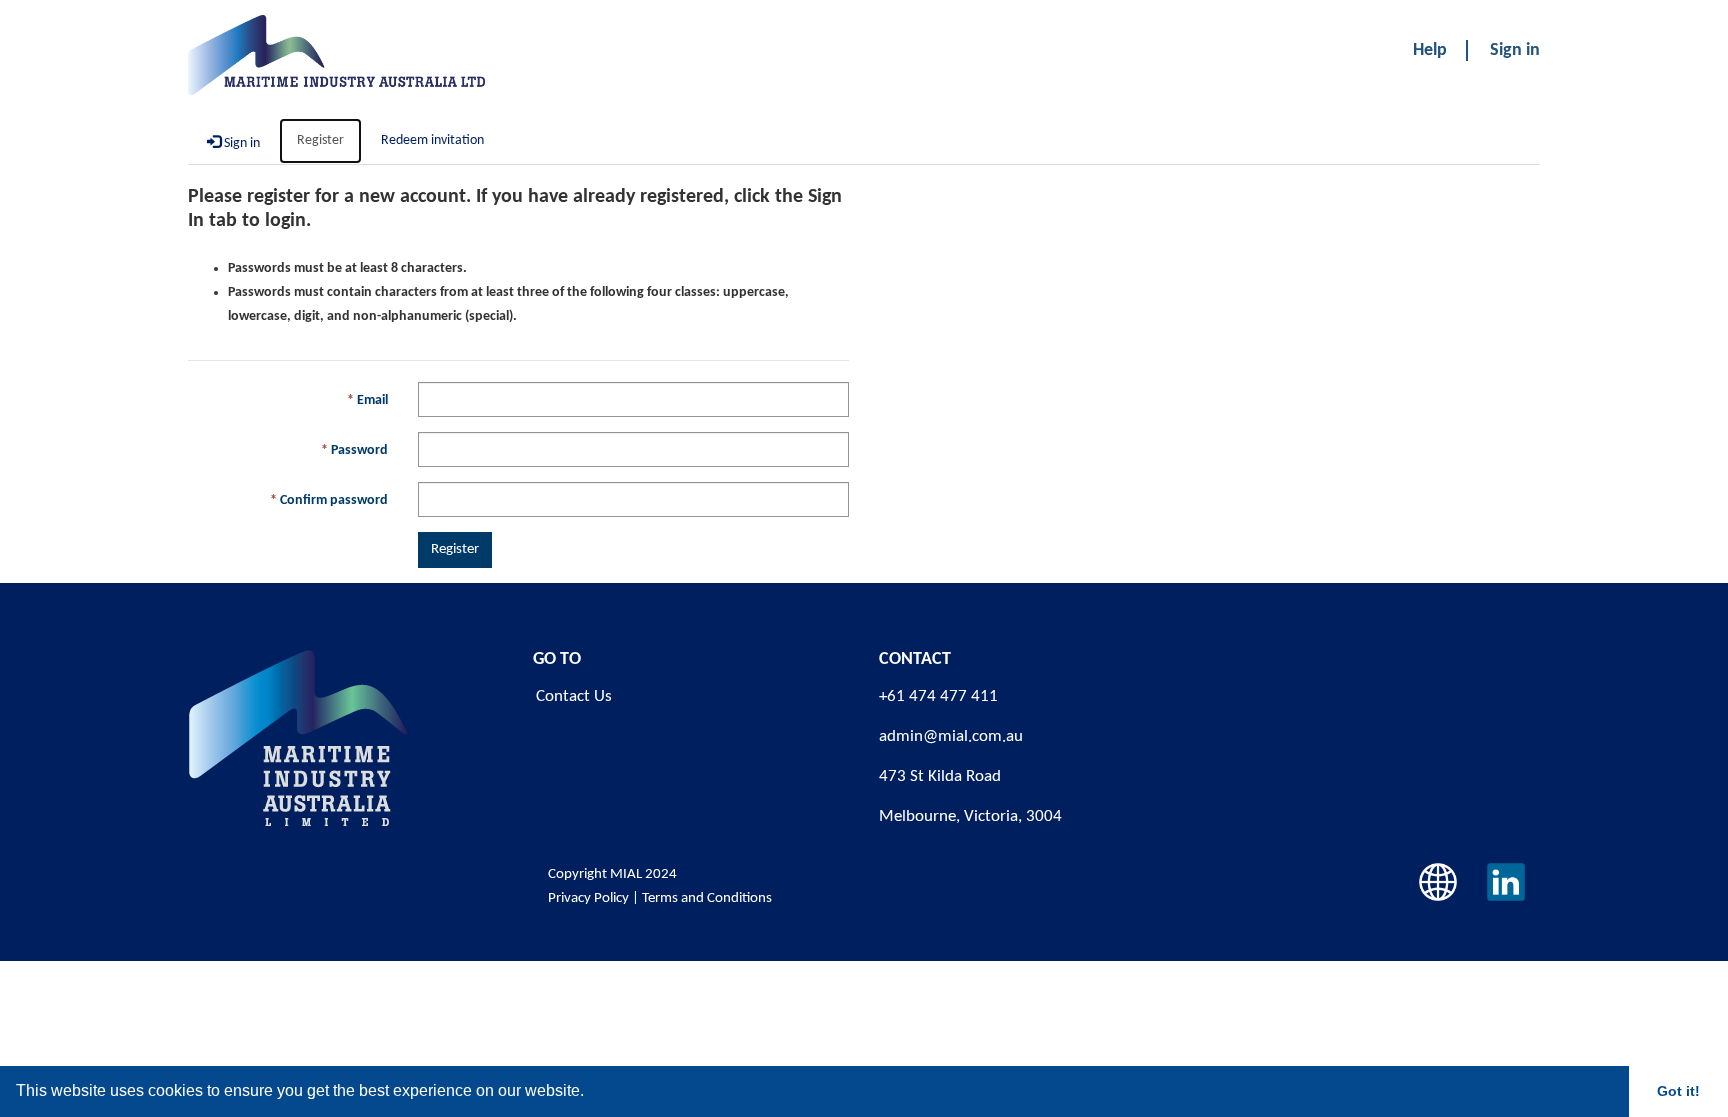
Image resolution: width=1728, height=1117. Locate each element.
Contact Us (574, 696)
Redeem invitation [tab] (432, 140)
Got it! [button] (1678, 1091)
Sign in (1515, 50)
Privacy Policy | (593, 898)
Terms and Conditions (708, 898)
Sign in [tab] (240, 143)
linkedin (1506, 882)
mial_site (1438, 882)
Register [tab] (320, 140)
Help (1430, 50)
